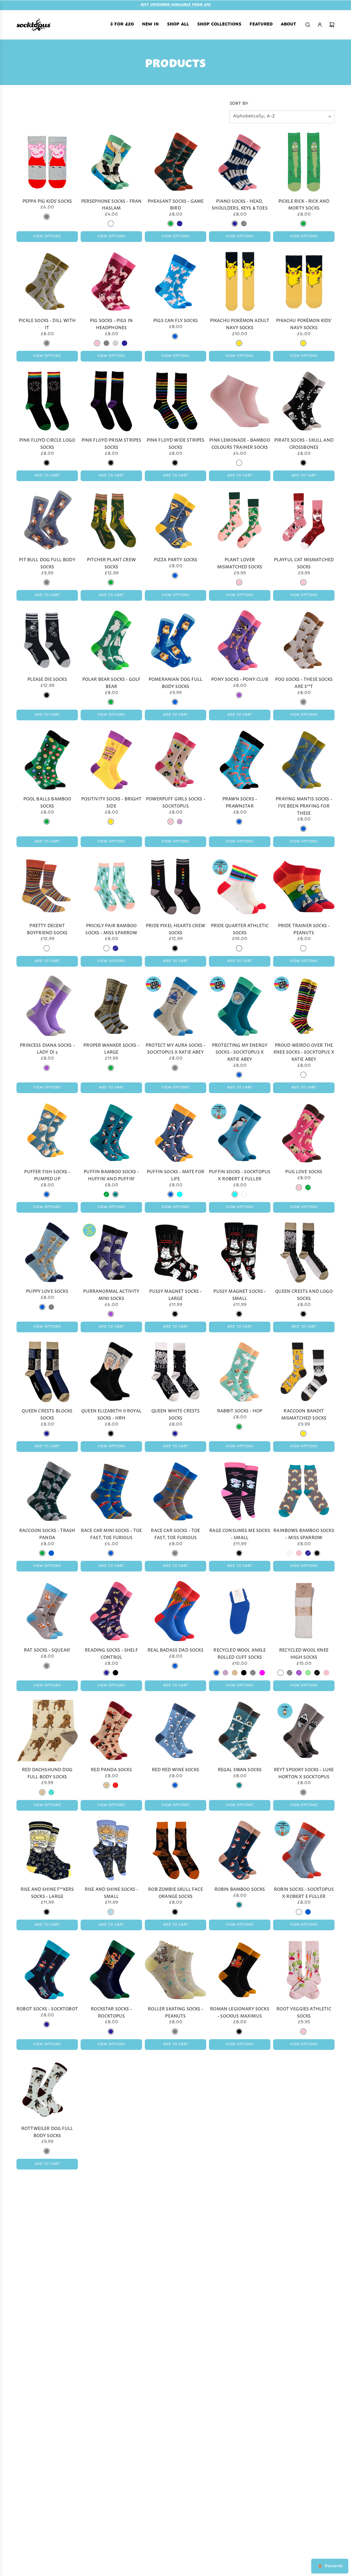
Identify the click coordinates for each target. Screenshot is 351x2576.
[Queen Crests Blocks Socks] (47, 1372)
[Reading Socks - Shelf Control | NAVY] (106, 1672)
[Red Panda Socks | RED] (115, 1785)
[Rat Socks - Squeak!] (47, 1611)
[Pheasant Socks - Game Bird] (175, 162)
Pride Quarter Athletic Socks (240, 928)
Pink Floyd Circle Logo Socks (47, 443)
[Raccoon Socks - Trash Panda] (47, 1491)
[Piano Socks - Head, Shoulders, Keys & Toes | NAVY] (235, 223)
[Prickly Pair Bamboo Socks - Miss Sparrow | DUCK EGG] (106, 948)
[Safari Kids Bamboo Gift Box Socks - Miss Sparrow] (111, 2328)
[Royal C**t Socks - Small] (304, 2089)
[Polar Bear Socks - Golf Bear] (111, 640)
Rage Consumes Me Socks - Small (240, 1533)
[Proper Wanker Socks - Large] (111, 1006)
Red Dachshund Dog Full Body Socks (47, 1772)
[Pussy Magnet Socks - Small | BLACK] (239, 1314)
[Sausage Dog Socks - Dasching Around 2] (175, 2455)
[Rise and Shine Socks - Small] (111, 1850)
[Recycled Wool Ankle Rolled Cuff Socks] (240, 1611)
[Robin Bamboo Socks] (240, 1850)
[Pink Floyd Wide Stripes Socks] (175, 401)
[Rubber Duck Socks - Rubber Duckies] (111, 2209)
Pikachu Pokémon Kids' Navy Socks (304, 323)
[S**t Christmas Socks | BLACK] (303, 2263)
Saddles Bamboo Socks (47, 2367)
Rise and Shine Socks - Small (111, 1892)
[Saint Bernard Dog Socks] (175, 2328)
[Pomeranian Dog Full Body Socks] (175, 640)
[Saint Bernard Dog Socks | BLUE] (175, 2390)
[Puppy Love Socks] (47, 1252)
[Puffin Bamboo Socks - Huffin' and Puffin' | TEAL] (115, 1194)
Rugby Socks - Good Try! (175, 2247)
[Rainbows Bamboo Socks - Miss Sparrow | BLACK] (317, 1553)
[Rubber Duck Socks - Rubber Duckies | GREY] (106, 2270)
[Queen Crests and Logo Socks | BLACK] (303, 1314)
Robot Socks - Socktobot (47, 2008)
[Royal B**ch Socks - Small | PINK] (239, 2151)
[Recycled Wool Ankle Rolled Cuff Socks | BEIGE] (235, 1672)
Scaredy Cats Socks (304, 2494)
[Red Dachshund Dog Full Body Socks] (47, 1730)
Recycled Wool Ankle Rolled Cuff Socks (240, 1653)
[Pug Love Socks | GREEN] (308, 1187)
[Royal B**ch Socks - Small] (240, 2089)
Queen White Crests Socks (176, 1414)
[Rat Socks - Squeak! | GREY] (47, 1666)
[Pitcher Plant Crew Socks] (111, 520)
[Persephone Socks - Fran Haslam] (111, 162)
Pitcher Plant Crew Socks (111, 562)
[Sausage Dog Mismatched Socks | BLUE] (47, 2516)
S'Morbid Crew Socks (240, 2247)
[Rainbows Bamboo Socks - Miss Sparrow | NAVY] (308, 1553)
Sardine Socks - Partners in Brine (304, 2370)
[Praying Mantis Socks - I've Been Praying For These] (304, 760)
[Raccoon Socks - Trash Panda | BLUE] (51, 1553)
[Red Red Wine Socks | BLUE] (175, 1785)
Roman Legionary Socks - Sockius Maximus (240, 2012)
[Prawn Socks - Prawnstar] (240, 760)
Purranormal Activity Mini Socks (111, 1294)
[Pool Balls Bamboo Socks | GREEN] (47, 821)
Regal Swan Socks (240, 1769)
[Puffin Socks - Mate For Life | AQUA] (180, 1194)
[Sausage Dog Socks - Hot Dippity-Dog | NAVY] (244, 2516)
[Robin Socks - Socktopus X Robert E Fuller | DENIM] (299, 1912)
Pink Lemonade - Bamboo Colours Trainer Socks (240, 443)
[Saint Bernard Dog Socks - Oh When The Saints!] (240, 2328)
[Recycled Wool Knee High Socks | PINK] (326, 1672)
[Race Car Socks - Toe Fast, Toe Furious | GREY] (175, 1553)
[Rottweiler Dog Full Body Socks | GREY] (47, 2151)
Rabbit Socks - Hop (240, 1410)
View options (47, 236)
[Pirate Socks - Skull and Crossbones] (304, 401)
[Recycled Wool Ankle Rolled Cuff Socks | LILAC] (225, 1672)
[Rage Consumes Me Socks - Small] (240, 1491)
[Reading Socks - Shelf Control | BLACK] (115, 1672)
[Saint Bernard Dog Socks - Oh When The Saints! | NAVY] (244, 2397)
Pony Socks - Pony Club (240, 678)
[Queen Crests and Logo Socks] (304, 1252)
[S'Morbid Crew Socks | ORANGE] (239, 2263)
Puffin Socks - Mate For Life (175, 1174)
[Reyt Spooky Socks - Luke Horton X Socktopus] (304, 1730)
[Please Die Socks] (47, 640)
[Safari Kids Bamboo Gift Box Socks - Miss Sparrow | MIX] (111, 2397)
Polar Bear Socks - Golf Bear (111, 682)
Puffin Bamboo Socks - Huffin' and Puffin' (111, 1174)
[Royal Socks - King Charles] (47, 2209)
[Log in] (320, 24)
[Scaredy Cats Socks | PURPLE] (303, 2510)
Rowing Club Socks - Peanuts (111, 2131)
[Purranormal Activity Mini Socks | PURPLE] (111, 1314)
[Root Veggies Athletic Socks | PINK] (303, 2031)
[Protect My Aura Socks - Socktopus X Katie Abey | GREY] (175, 1068)
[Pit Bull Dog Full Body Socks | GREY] (47, 582)
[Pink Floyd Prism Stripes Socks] (111, 401)
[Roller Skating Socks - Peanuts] (175, 1970)
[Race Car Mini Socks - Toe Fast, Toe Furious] (111, 1491)
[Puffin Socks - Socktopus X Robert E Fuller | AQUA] (235, 1194)
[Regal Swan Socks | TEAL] (239, 1785)
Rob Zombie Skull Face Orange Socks (175, 1892)
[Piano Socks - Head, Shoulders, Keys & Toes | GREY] (244, 223)
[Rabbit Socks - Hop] (240, 1372)
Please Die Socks (47, 678)
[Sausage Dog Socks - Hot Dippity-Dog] (240, 2455)
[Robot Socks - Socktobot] (47, 1970)
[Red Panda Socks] (111, 1730)
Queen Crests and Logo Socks (304, 1294)
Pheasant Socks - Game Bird (175, 204)
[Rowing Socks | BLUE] (175, 2144)
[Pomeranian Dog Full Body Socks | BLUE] (175, 702)
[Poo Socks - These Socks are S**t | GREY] (303, 702)
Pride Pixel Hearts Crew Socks (175, 928)
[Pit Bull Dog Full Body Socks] (47, 520)
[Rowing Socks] (175, 2089)
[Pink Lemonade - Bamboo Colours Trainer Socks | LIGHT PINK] (239, 462)
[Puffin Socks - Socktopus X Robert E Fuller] (240, 1132)
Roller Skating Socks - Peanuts (175, 2012)
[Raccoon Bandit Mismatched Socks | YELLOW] (303, 1433)
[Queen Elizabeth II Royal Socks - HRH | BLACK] (111, 1433)
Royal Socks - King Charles (47, 2251)
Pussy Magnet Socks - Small (240, 1294)
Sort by (239, 103)
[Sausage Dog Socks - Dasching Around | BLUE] (111, 2516)
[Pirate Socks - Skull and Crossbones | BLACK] (303, 462)
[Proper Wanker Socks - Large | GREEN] (111, 1068)
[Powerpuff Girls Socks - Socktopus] (175, 760)
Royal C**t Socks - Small (304, 2128)
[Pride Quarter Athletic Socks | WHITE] (239, 948)
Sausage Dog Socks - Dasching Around (111, 2497)
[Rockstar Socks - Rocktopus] (111, 1970)
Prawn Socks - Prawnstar (240, 802)
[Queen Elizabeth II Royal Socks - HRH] (111, 1372)
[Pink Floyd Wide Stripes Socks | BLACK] (175, 462)
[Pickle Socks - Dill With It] (47, 281)
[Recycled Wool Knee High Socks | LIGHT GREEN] (308, 1672)
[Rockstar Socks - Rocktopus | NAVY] (111, 2031)
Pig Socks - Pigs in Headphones (111, 323)
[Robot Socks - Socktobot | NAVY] (47, 2024)
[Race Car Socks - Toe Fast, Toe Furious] (175, 1491)
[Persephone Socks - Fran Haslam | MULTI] (111, 223)
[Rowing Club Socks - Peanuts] (111, 2089)
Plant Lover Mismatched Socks (240, 562)
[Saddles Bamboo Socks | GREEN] (47, 2383)
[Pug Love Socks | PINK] (299, 1187)
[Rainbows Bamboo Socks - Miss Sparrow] (304, 1491)
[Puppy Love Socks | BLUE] (42, 1307)
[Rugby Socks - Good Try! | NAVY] (175, 2263)
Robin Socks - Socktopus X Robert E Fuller (304, 1892)
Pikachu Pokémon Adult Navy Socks (240, 323)
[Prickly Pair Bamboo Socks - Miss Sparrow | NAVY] (115, 948)
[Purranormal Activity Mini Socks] (111, 1252)
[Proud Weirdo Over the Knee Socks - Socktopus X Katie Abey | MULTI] (303, 1074)
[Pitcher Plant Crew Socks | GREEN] (111, 582)
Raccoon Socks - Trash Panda (47, 1533)
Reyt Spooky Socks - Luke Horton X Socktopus (304, 1772)
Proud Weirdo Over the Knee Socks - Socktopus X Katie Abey (304, 1051)
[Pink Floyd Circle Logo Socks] (47, 401)
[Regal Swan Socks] (240, 1730)
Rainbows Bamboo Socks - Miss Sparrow (304, 1533)
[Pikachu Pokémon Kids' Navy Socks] (304, 281)
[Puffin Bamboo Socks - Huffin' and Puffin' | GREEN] (106, 1194)
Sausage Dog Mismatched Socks (47, 2497)
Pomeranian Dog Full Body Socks (175, 682)
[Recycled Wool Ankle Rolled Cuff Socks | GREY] (253, 1672)
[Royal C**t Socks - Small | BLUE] (303, 2144)
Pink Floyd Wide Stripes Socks (176, 443)
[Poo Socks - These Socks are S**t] (304, 640)
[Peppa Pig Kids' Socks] (47, 162)
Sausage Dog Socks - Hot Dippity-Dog (240, 2497)
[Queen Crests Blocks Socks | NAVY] (47, 1433)
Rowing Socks (176, 2128)
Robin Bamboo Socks (240, 1888)
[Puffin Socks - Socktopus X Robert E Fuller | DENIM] (244, 1194)
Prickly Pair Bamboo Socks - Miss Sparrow (111, 928)
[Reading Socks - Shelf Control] (111, 1611)
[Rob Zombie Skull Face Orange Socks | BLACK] (175, 1912)
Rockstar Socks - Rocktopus (111, 2012)
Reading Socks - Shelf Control (111, 1653)
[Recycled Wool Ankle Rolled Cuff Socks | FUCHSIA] (262, 1672)
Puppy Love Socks (47, 1290)
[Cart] (332, 24)
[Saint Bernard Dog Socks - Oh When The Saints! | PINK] (235, 2397)
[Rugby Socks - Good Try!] (175, 2209)
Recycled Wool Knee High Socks (304, 1653)
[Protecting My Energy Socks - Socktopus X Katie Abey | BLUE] (239, 1074)
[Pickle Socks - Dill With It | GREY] (47, 343)
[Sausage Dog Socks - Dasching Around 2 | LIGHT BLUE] (180, 2516)
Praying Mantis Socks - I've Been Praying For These (304, 805)
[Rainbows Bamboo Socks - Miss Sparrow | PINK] (299, 1553)
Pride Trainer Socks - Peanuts (304, 928)
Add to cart (47, 475)
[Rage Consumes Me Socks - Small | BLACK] (239, 1553)
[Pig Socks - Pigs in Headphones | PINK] (97, 343)
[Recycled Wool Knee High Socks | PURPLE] (299, 1672)
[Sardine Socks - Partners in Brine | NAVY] (303, 2390)
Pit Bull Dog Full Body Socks (47, 562)
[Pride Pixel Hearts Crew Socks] (175, 886)
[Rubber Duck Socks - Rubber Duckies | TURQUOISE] (115, 2270)
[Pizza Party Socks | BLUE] (175, 575)
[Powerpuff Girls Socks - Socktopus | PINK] (171, 821)
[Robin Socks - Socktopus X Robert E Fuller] (304, 1850)
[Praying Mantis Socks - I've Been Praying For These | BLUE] (303, 828)
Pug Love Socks (304, 1171)
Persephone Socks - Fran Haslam (111, 204)
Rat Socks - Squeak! (47, 1649)
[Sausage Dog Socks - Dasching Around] (111, 2455)
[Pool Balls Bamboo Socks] (47, 760)
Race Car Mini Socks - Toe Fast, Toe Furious (111, 1533)
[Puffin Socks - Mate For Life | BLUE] (171, 1194)
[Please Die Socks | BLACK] (47, 695)
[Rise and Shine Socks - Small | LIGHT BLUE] (111, 1912)
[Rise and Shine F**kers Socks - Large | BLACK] (47, 1912)
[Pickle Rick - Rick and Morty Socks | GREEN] (303, 223)
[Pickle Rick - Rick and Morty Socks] (304, 162)
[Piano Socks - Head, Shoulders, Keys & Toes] (240, 162)
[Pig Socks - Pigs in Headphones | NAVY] (124, 343)
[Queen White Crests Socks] (175, 1372)
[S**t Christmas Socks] (304, 2209)
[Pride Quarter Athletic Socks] (240, 886)
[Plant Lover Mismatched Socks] (240, 520)
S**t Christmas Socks (304, 2247)
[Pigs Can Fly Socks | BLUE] (175, 336)
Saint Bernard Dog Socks (176, 2370)
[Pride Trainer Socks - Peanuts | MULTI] (303, 948)
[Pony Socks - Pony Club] (240, 640)
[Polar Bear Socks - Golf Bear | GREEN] (111, 702)
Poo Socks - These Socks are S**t (304, 682)
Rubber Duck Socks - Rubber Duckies (111, 2251)
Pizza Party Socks (176, 559)
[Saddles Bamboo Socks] (47, 2328)
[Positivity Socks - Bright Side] (111, 760)
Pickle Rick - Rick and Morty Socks (304, 204)
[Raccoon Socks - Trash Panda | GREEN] (42, 1553)
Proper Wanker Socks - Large (111, 1048)
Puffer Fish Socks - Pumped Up (47, 1174)
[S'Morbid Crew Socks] (240, 2209)
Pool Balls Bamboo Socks (47, 802)
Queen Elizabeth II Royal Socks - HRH (111, 1414)
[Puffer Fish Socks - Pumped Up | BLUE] (47, 1194)
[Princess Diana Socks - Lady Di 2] (47, 1006)
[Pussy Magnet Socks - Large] (175, 1252)
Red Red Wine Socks (175, 1769)
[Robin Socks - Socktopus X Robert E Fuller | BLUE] (308, 1912)
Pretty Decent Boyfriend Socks (47, 928)
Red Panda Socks (111, 1769)
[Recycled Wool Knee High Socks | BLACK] (317, 1672)
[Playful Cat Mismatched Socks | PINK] (303, 582)
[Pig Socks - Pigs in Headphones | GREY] (106, 343)
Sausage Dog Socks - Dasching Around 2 (175, 2497)
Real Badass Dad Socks (175, 1649)
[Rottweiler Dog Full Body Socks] (47, 2089)
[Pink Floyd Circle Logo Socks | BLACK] (47, 462)
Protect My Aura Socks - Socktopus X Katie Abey (175, 1048)
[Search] (308, 24)
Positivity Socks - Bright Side (111, 802)
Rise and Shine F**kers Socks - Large (47, 1892)
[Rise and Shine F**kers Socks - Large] (47, 1850)
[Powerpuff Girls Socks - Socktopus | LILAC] (180, 821)
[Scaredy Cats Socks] (304, 2455)
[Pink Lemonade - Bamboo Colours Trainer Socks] (240, 401)
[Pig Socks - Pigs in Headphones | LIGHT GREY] (115, 343)
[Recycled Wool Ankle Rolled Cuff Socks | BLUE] (216, 1672)
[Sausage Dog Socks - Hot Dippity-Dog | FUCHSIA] (235, 2516)
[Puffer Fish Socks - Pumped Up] (47, 1132)
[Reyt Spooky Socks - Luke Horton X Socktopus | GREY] (303, 1792)
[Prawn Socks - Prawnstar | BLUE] (239, 821)
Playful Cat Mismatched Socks (304, 562)
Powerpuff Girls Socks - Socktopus (175, 802)
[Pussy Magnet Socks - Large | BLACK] (175, 1314)
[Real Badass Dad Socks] (175, 1611)
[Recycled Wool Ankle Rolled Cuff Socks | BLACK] (244, 1672)
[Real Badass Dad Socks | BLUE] (175, 1666)
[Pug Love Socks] (304, 1132)
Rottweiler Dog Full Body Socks (47, 2131)
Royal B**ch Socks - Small (240, 2131)
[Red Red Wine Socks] (175, 1730)
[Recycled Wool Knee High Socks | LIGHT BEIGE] (281, 1672)
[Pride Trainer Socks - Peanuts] (304, 886)
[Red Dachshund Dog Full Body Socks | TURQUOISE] (51, 1792)
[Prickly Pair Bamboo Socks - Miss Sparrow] (111, 886)
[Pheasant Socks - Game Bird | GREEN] (171, 223)
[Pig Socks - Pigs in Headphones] (111, 281)
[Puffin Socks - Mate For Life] (175, 1132)
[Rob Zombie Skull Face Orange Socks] (175, 1850)
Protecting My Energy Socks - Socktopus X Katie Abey (240, 1051)
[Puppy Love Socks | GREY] (51, 1307)
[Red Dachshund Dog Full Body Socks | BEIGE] (42, 1792)
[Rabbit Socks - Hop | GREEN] (239, 1426)
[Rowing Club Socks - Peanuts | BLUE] (111, 2151)
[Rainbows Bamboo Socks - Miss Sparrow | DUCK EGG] (290, 1553)
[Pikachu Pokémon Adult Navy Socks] (240, 281)
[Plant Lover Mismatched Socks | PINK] (239, 582)
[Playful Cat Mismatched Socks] (304, 520)
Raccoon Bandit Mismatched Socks (304, 1414)
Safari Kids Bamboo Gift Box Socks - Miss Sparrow (111, 2374)
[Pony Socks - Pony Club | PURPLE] (239, 695)
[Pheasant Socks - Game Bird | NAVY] (180, 223)
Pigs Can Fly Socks (175, 320)
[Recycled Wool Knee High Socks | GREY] (290, 1672)
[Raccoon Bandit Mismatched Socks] (304, 1372)
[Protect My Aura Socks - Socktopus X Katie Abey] (175, 1006)
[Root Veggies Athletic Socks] (304, 1970)
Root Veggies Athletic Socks (304, 2012)
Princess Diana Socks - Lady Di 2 (47, 1048)
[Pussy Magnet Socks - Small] (240, 1252)
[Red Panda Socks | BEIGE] (106, 1785)
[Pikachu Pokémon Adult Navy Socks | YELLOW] (239, 343)
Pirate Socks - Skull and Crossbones (304, 443)
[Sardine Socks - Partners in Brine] (304, 2328)
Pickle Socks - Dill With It (47, 323)
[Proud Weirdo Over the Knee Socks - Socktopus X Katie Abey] (304, 1006)
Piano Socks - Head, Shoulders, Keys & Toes (240, 204)
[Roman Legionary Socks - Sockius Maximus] (240, 1970)
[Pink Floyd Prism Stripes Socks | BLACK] (111, 462)
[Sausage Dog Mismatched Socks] (47, 2455)
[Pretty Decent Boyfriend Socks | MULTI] (47, 948)
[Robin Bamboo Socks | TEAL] (239, 1905)
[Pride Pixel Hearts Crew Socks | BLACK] (175, 948)
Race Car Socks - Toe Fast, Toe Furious (175, 1533)
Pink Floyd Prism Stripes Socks (111, 443)
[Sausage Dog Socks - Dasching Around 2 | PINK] (171, 2516)
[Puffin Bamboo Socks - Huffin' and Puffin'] (111, 1132)
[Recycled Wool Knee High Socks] (304, 1611)
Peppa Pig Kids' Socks (47, 200)
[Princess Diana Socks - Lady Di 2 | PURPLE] (47, 1068)
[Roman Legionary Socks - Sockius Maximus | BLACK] (239, 2031)
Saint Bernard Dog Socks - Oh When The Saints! (240, 2374)
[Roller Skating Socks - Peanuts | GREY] (175, 2031)
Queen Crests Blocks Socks (47, 1414)
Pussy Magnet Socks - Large (175, 1294)
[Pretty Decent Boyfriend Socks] (47, 886)
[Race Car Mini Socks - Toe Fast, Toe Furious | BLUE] (111, 1553)
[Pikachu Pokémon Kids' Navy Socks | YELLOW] (303, 343)
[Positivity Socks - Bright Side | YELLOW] (111, 821)
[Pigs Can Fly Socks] (175, 281)
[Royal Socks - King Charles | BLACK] (47, 2270)
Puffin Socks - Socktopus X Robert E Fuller (240, 1174)
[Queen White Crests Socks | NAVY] (175, 1433)
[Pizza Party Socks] (175, 520)
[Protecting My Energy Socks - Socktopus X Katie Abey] (240, 1006)
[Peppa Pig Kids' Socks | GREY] (47, 216)
